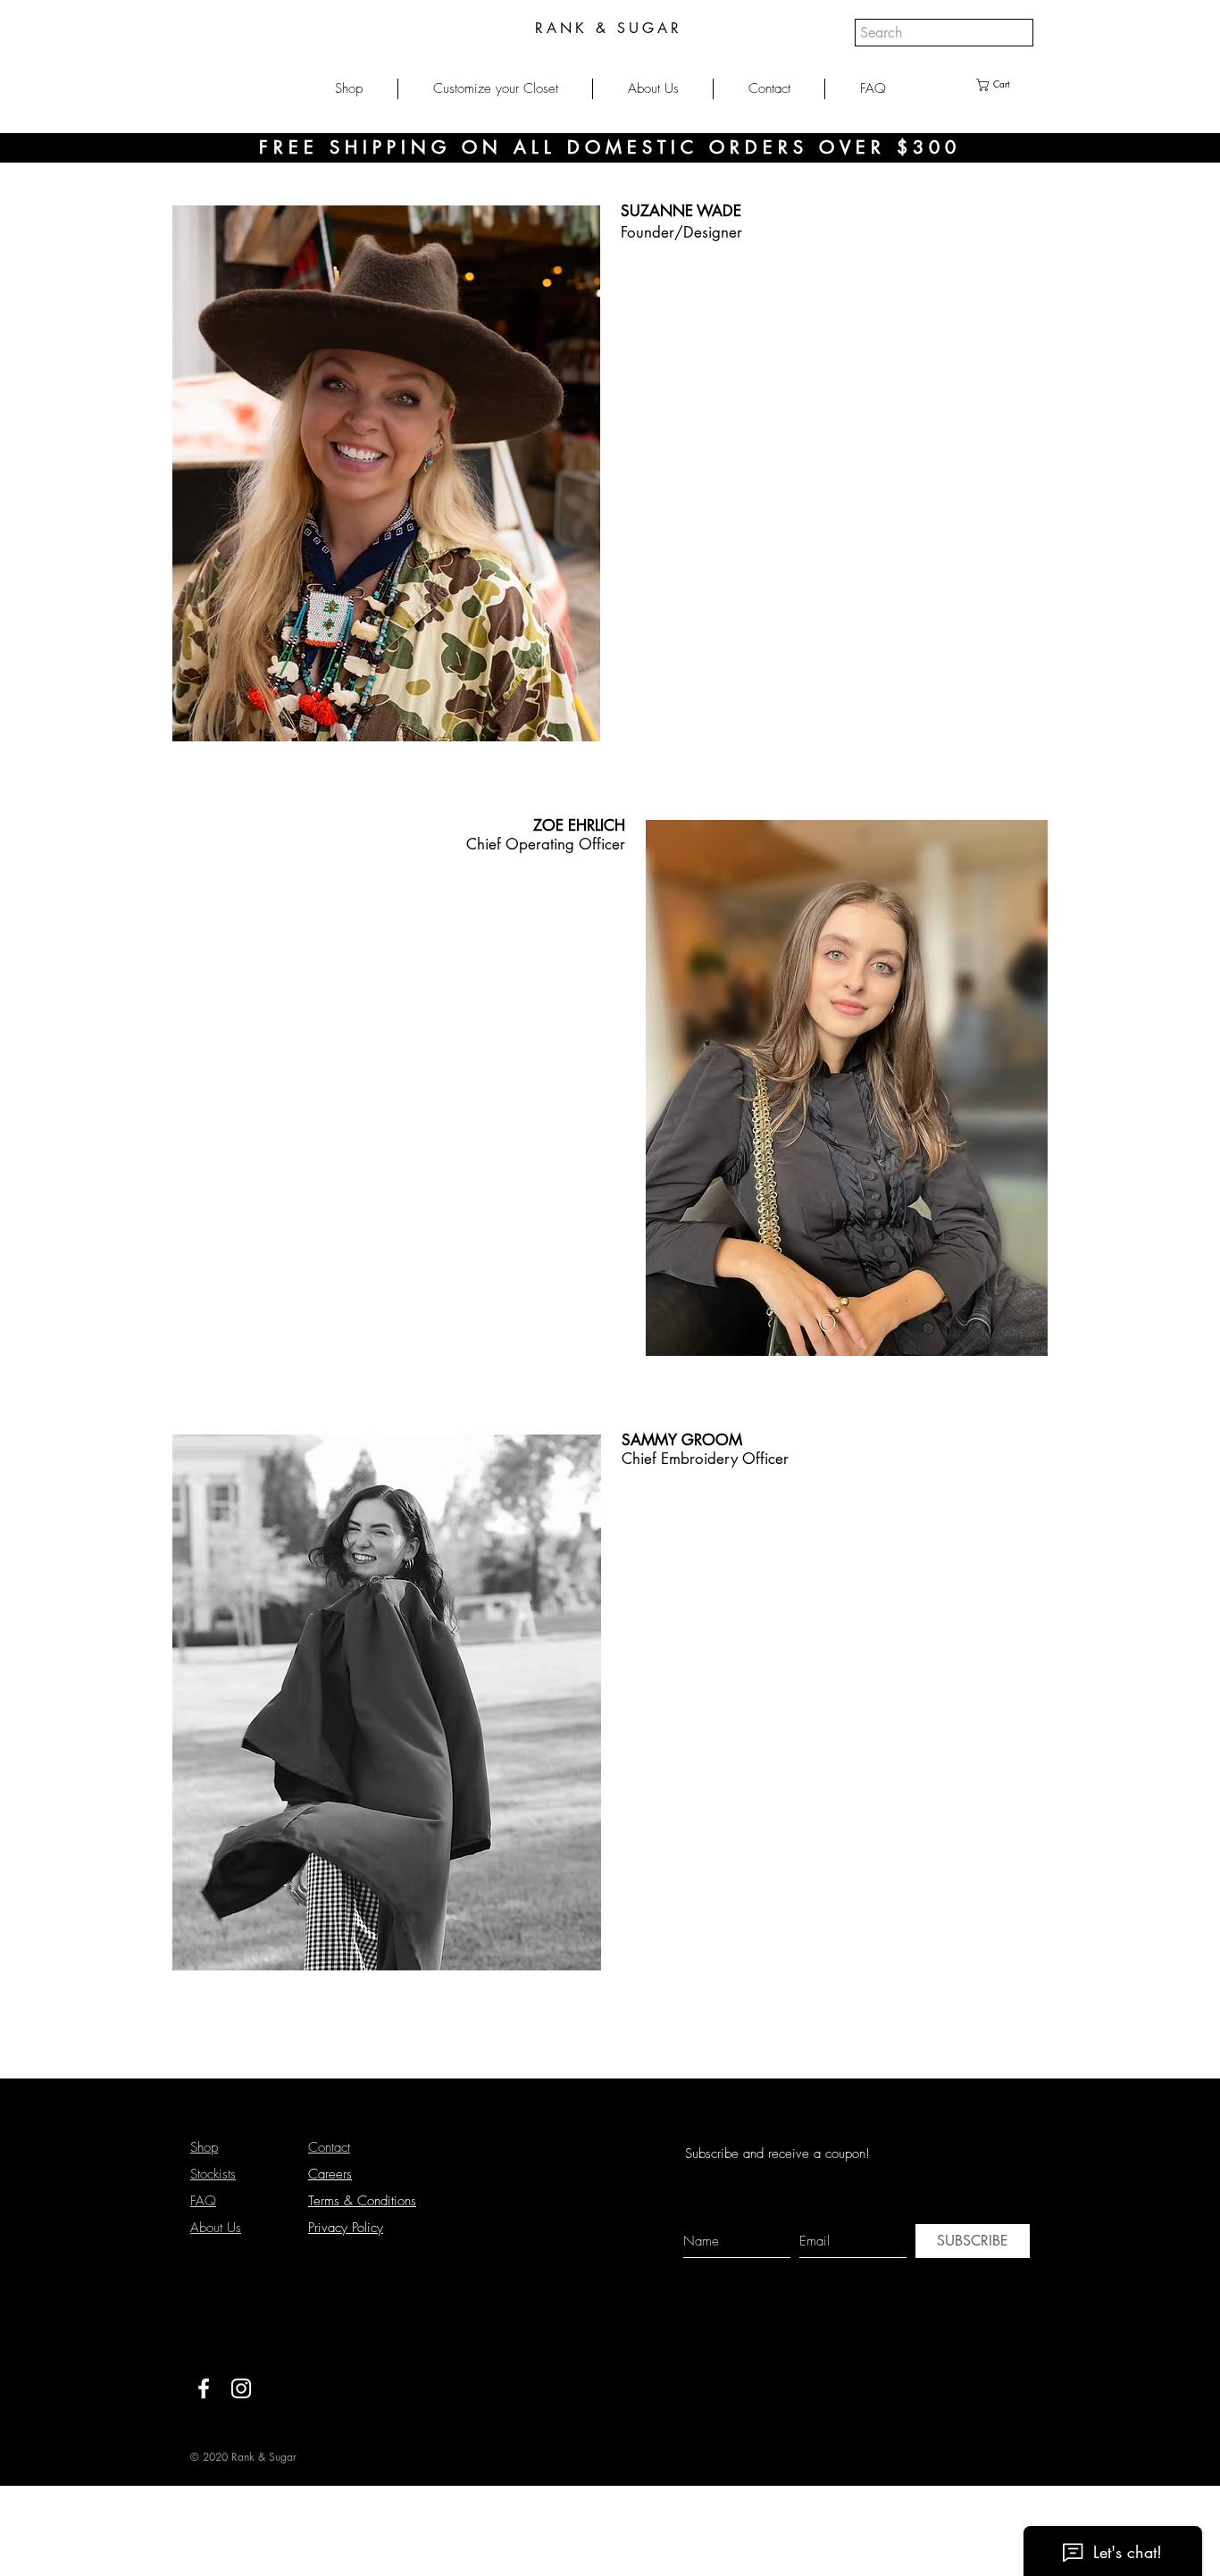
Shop (204, 2147)
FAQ (203, 2201)
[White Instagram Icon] (241, 2388)
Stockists (213, 2174)
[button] (349, 89)
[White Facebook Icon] (204, 2388)
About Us (216, 2228)
